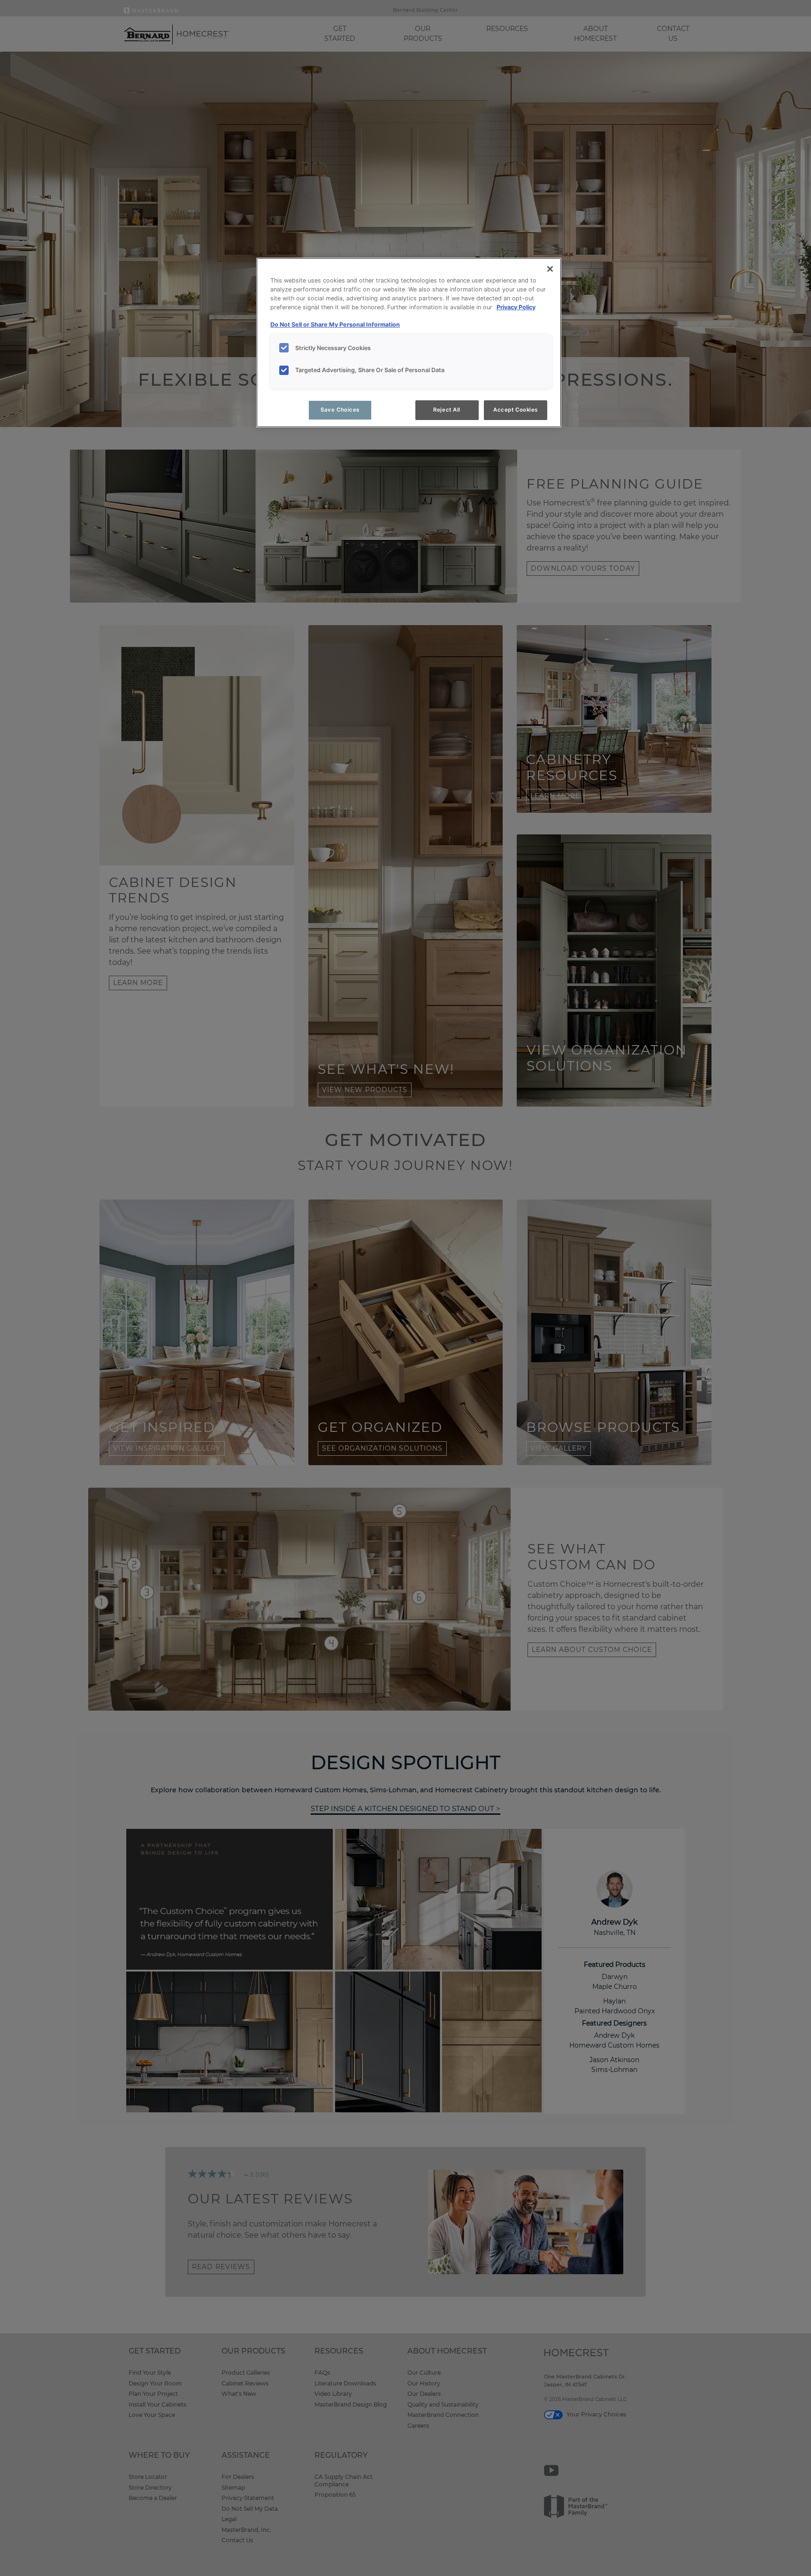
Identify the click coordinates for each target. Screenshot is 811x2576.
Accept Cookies (516, 410)
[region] (409, 343)
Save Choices (340, 410)
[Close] (550, 269)
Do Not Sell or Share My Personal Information (335, 325)
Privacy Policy (516, 307)
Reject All (447, 410)
